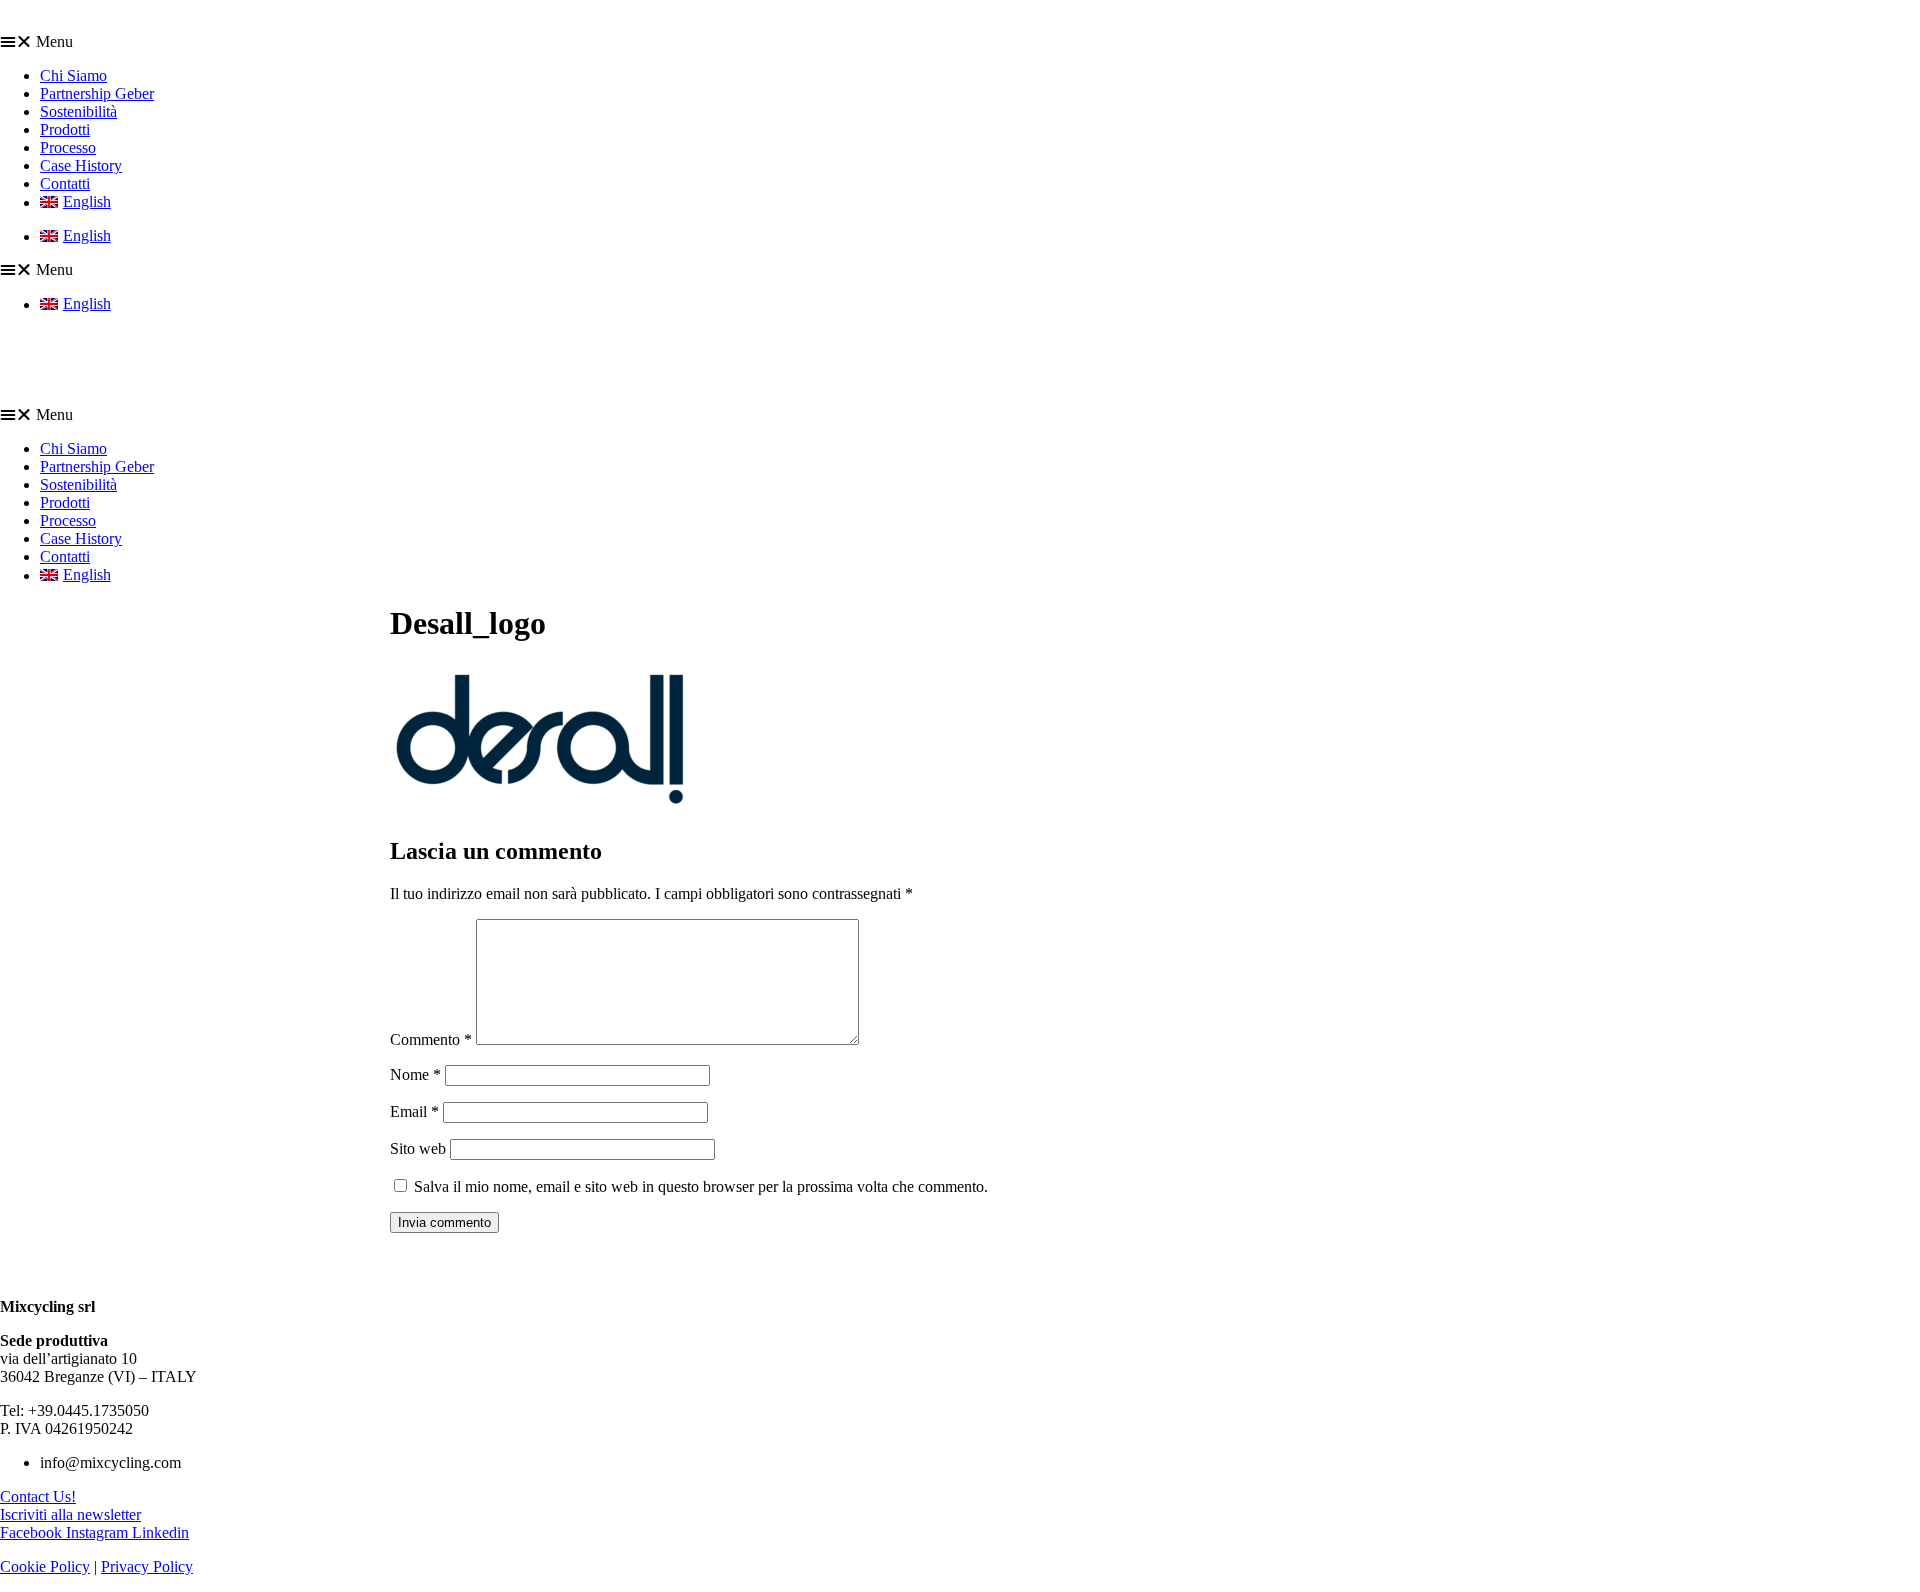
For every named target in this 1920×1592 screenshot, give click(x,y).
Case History (81, 165)
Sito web (418, 1148)
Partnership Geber (97, 93)
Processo (68, 147)
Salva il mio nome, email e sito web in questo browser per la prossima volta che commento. (701, 1186)
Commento (431, 1039)
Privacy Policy (147, 1566)
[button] (960, 42)
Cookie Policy (45, 1566)
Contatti (65, 183)
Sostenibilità (78, 111)
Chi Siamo (73, 75)
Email (414, 1111)
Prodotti (65, 129)
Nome (415, 1074)
